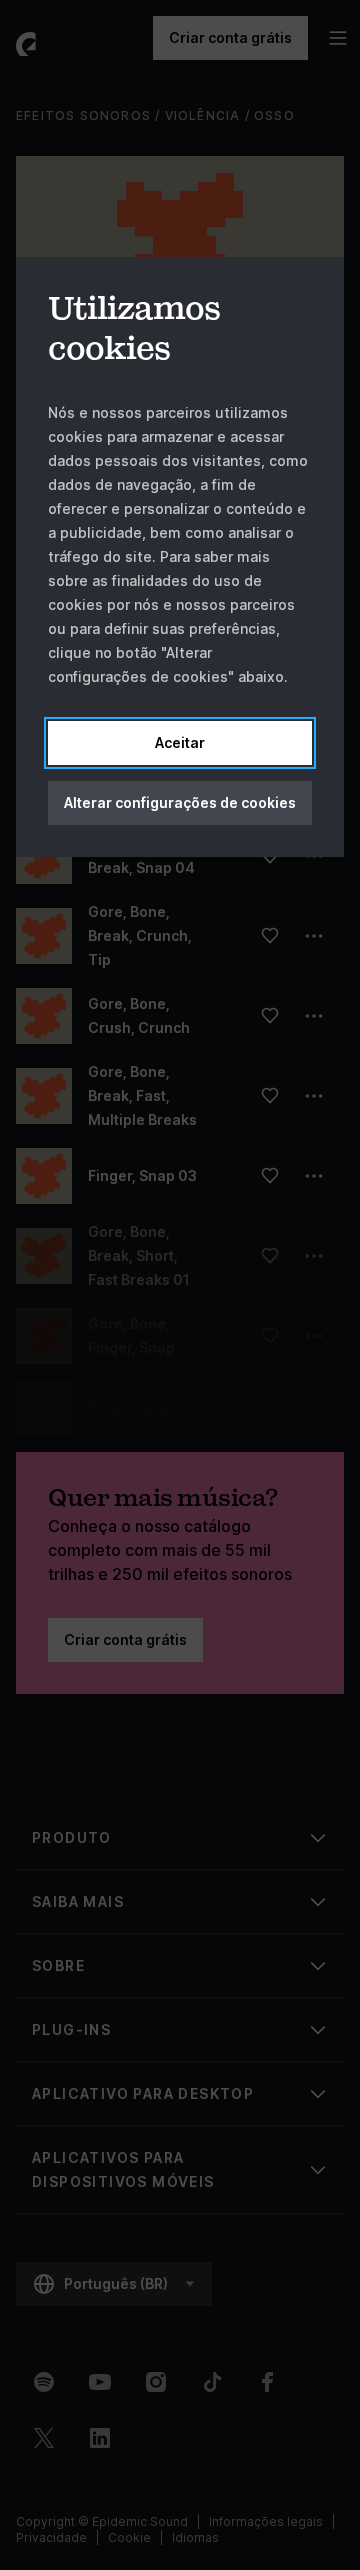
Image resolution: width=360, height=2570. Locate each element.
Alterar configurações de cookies (180, 802)
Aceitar (180, 742)
